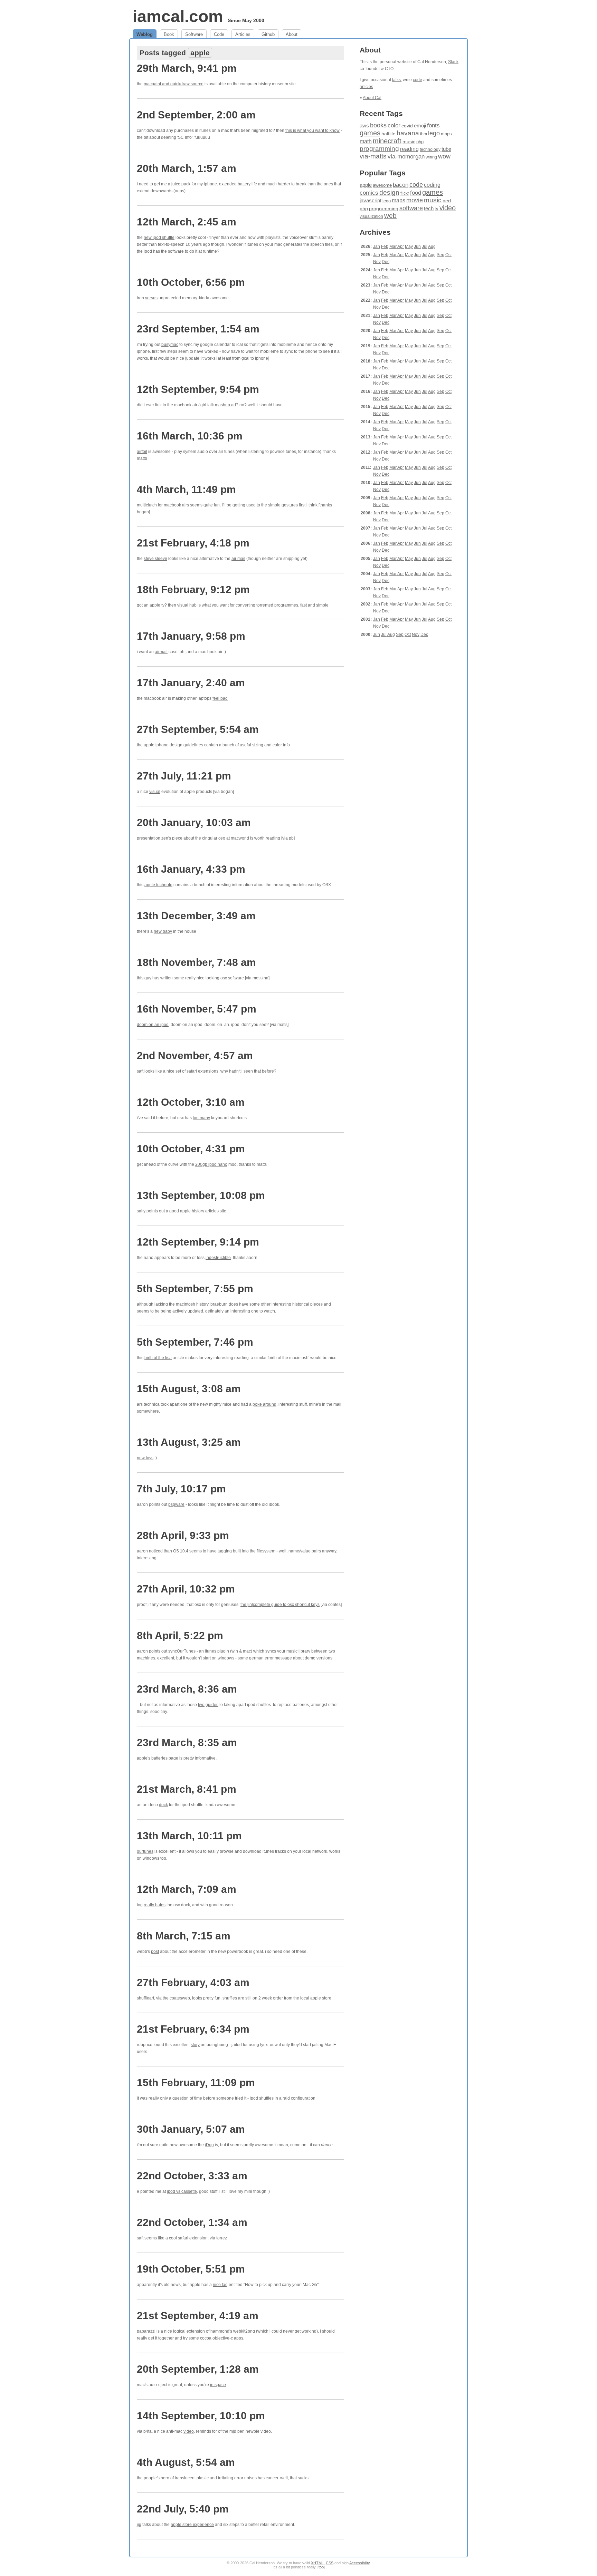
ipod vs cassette (182, 2191)
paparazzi (146, 2331)
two (201, 1705)
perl (447, 201)
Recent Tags (381, 113)
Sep (440, 255)
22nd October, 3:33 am (192, 2176)
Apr (401, 246)
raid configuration (299, 2098)
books (378, 125)
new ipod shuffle (159, 238)
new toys (145, 1458)
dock (163, 1805)
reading (409, 149)
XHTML (317, 2563)
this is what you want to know (312, 130)
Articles (243, 34)
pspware (176, 1504)
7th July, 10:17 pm (181, 1489)
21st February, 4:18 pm (193, 543)
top (321, 2567)
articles (366, 87)
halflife (388, 134)
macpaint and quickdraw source (174, 84)
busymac (170, 345)
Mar (393, 246)
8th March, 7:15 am (184, 1936)
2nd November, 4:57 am (195, 1055)
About (292, 34)
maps (446, 134)
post (155, 1952)
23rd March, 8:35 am (187, 1742)
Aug (432, 246)
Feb (385, 246)
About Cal (372, 98)
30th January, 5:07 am (191, 2129)
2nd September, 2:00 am (196, 115)
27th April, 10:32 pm (186, 1589)
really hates (155, 1905)
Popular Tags (383, 173)
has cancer (268, 2478)
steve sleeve (155, 559)
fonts (433, 125)
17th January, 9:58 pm (191, 636)
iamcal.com (178, 16)
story (195, 2045)
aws (364, 126)
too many (201, 1118)
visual (155, 792)
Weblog (145, 34)
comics (369, 193)
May (409, 246)
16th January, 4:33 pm (191, 869)
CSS (330, 2563)
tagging (225, 1551)
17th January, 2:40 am (191, 683)
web (390, 216)
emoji (420, 125)
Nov (377, 262)
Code (219, 34)
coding (432, 185)
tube (446, 149)
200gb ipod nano (211, 1164)
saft (140, 1071)
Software (194, 34)
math (366, 141)
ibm (424, 134)
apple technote (158, 885)
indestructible (218, 1258)
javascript (371, 200)
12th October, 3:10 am (191, 1102)
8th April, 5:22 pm (180, 1635)
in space (218, 2385)
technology (430, 149)
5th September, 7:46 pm (195, 1342)
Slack (453, 62)
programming (379, 149)
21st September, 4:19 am (198, 2316)
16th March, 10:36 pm (190, 436)
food (416, 193)
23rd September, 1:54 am (198, 329)
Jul (425, 246)
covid (407, 126)
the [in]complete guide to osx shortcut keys (280, 1605)
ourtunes (145, 1851)
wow (444, 156)
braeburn (219, 1304)
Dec (386, 262)
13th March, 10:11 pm (189, 1836)
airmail (161, 652)
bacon (401, 185)
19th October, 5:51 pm (191, 2269)
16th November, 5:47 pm (197, 1009)
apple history (192, 1211)
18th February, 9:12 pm (193, 589)
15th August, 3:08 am (189, 1389)
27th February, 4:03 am (193, 1982)
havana (408, 133)
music (409, 142)
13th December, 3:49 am (196, 916)
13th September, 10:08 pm (201, 1195)
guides (212, 1705)
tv (437, 209)
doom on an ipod (153, 1025)
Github (268, 34)
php (420, 142)
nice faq (220, 2285)
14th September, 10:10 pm (201, 2416)
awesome (382, 185)
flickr (405, 193)
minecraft (387, 141)
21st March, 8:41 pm (187, 1789)
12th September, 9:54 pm (198, 389)
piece (177, 838)
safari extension (193, 2238)
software (411, 208)
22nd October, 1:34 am (192, 2222)
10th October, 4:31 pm (191, 1149)
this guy (144, 978)
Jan (377, 246)
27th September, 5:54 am (198, 729)
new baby (163, 931)
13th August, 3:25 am (189, 1442)
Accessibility (359, 2563)
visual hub (187, 605)
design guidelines (186, 745)
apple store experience (192, 2525)
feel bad (220, 698)
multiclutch (147, 505)
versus (151, 298)
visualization (371, 216)
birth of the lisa (158, 1358)
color (394, 125)
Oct (448, 255)
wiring (431, 157)
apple (366, 185)
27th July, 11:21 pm (184, 776)
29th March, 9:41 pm (187, 68)
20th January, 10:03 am (194, 822)
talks (396, 80)
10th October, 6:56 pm (191, 282)
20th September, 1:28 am (198, 2369)
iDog (209, 2145)
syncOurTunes (182, 1651)
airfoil (142, 452)
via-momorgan (406, 157)
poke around (264, 1404)
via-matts (373, 156)
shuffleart (145, 1998)
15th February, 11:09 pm (196, 2083)
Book (169, 34)
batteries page (165, 1758)
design (389, 192)
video (189, 2431)
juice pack (181, 184)
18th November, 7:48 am (196, 962)
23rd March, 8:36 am (187, 1689)
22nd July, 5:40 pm (183, 2509)
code (418, 80)
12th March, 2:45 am (187, 222)
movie (415, 200)
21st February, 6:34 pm (193, 2029)
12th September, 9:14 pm (198, 1242)
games (370, 133)
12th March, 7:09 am (187, 1889)
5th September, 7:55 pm (195, 1289)
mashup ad (225, 405)
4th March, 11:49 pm (186, 489)
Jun (417, 246)
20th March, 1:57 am (187, 168)
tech (429, 209)
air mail (238, 559)
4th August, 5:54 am (186, 2462)
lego (434, 133)
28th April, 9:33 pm (183, 1535)
